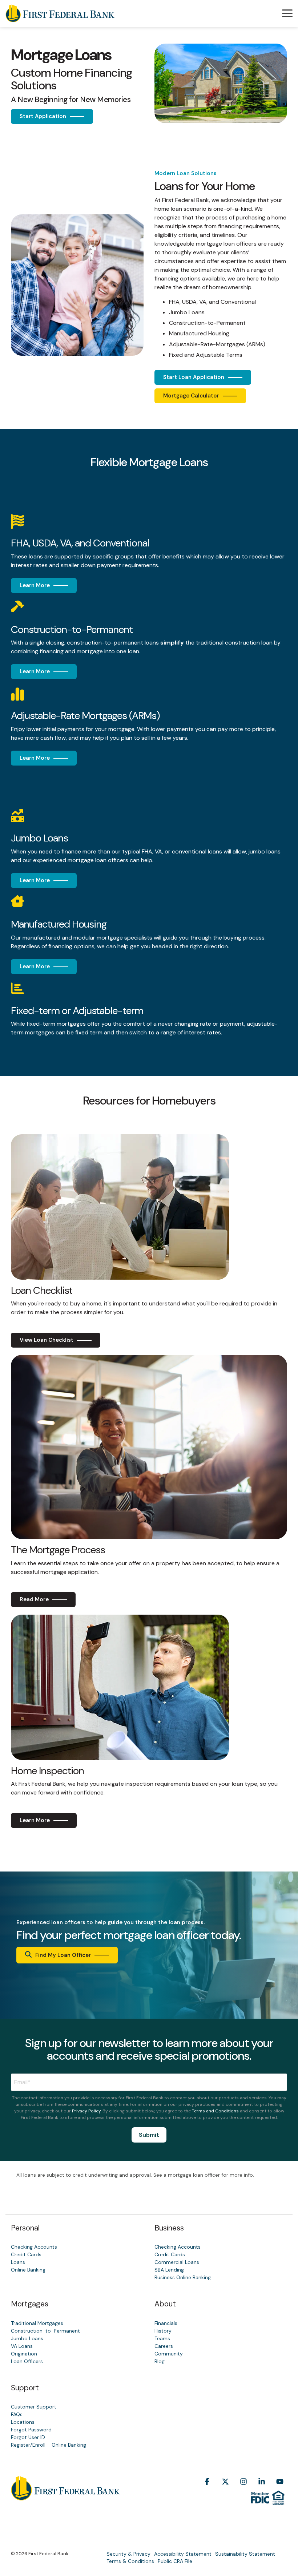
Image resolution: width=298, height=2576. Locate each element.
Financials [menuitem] (166, 2323)
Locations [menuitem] (23, 2422)
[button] (287, 13)
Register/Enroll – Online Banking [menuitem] (49, 2445)
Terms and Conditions (215, 2111)
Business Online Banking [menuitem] (183, 2277)
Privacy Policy (86, 2111)
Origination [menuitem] (24, 2354)
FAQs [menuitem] (17, 2414)
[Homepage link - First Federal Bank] (65, 2496)
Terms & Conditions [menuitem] (130, 2561)
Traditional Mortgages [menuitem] (37, 2323)
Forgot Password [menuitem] (31, 2430)
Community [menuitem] (169, 2354)
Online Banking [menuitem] (28, 2270)
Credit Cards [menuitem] (26, 2254)
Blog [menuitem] (160, 2361)
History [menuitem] (163, 2331)
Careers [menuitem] (164, 2346)
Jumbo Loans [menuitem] (27, 2338)
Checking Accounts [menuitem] (34, 2247)
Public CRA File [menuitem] (175, 2561)
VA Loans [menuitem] (22, 2346)
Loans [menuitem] (18, 2262)
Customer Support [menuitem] (34, 2407)
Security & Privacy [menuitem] (128, 2554)
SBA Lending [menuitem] (169, 2270)
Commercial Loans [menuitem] (177, 2262)
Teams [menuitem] (162, 2338)
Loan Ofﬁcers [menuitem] (27, 2361)
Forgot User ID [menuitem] (28, 2437)
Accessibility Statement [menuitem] (183, 2554)
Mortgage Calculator (191, 396)
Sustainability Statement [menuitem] (245, 2554)
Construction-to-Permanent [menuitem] (45, 2331)
